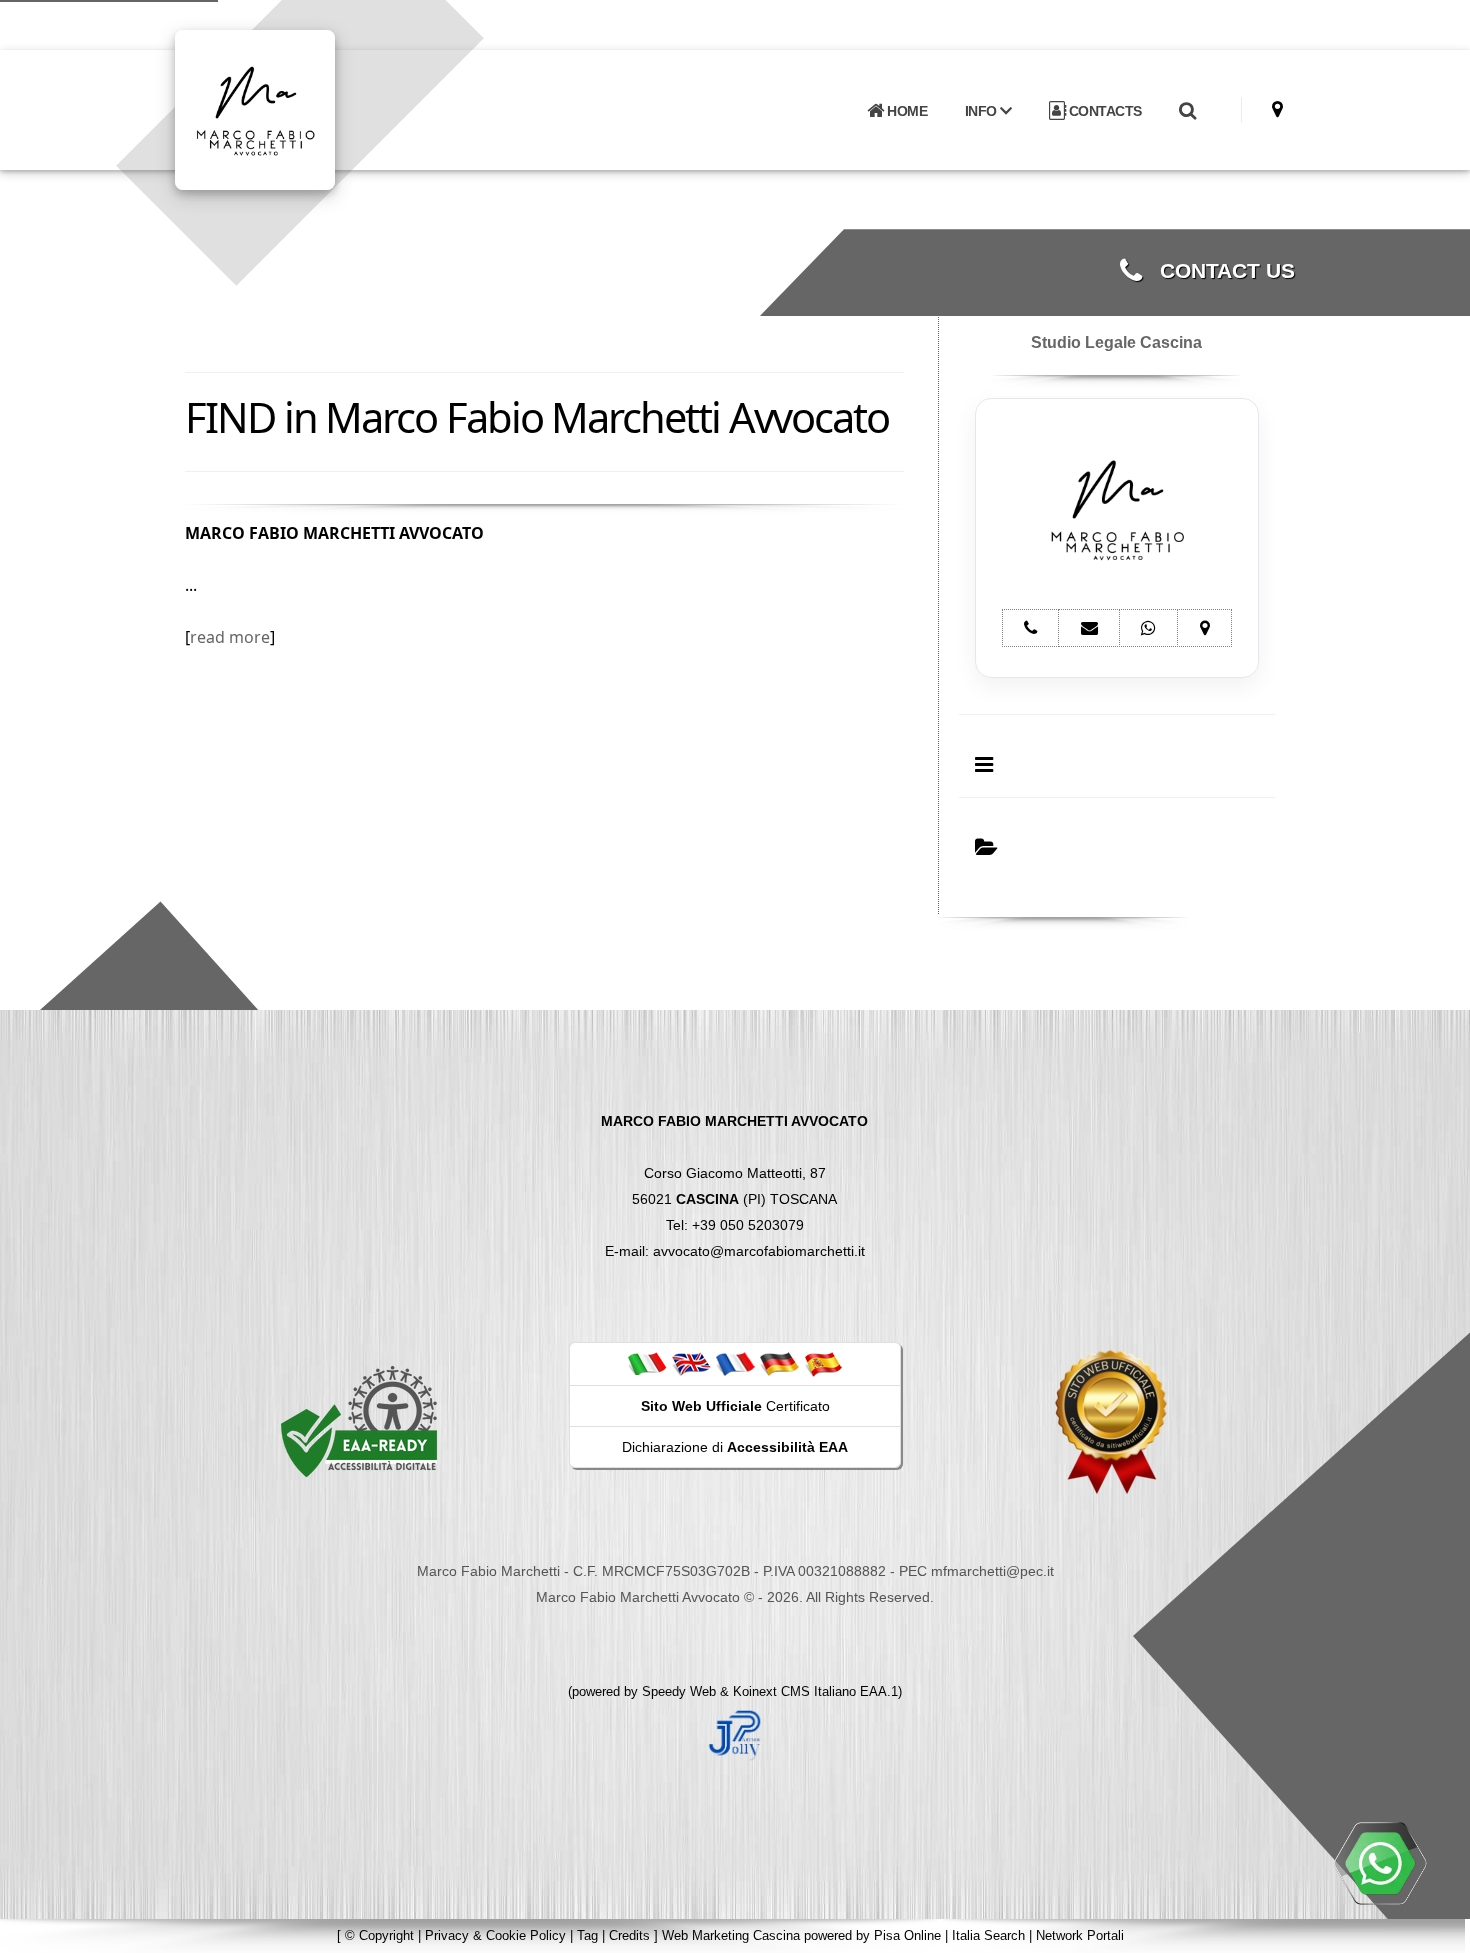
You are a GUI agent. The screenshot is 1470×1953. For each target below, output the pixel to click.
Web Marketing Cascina (731, 1935)
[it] (647, 1363)
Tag (587, 1935)
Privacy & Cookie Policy (495, 1935)
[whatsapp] (1380, 1863)
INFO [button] (983, 111)
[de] (779, 1363)
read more (230, 637)
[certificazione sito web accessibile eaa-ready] (359, 1421)
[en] (691, 1363)
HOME (906, 111)
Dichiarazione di (735, 1447)
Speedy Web (679, 1691)
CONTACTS (1103, 111)
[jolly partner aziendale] (735, 1734)
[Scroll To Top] (1435, 1930)
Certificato (735, 1406)
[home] (307, 108)
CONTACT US (1218, 271)
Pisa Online (907, 1935)
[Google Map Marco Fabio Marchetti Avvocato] (1277, 109)
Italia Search (988, 1935)
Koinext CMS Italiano (796, 1691)
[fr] (735, 1363)
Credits (629, 1935)
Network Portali (1080, 1935)
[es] (823, 1363)
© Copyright (379, 1935)
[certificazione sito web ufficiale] (1111, 1421)
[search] (1187, 111)
